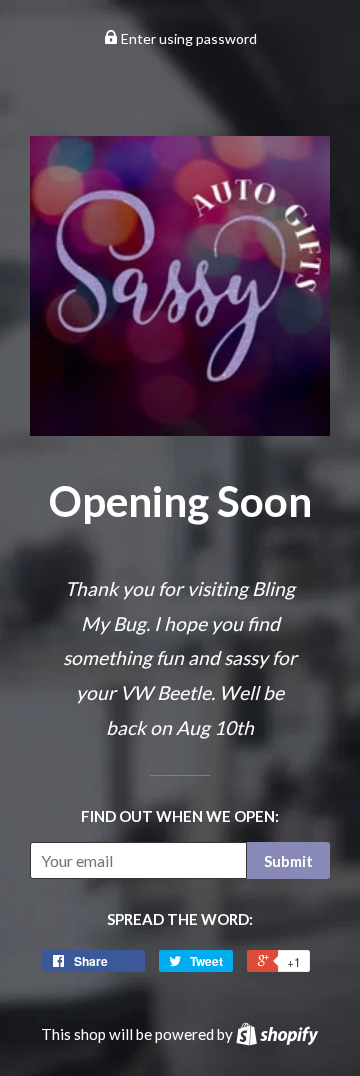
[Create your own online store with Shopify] (277, 1034)
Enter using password (187, 38)
